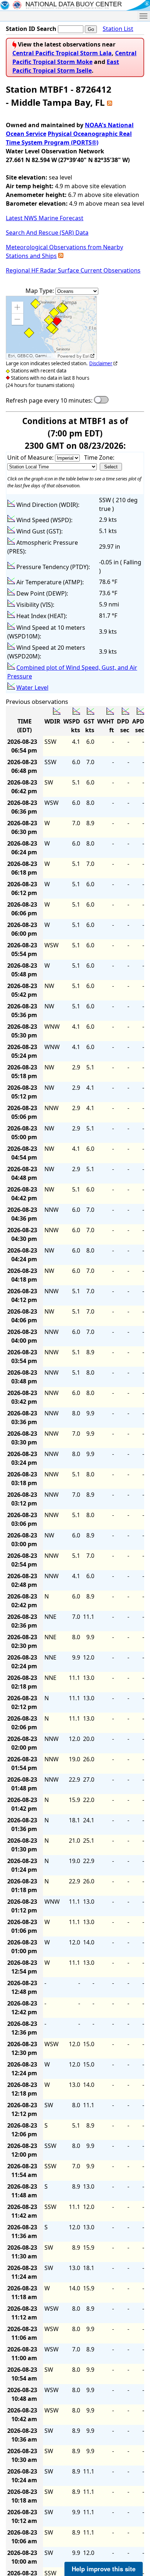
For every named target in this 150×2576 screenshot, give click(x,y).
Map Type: (40, 291)
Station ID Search (31, 29)
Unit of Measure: (31, 457)
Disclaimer (101, 363)
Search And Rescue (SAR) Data (47, 233)
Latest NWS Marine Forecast (45, 218)
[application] (51, 328)
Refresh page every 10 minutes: (49, 400)
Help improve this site (104, 2569)
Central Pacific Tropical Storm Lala (62, 53)
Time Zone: (99, 457)
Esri (86, 356)
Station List (118, 29)
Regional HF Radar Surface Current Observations (73, 270)
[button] (17, 307)
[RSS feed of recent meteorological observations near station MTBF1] (61, 256)
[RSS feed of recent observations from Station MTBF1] (110, 102)
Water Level (32, 688)
